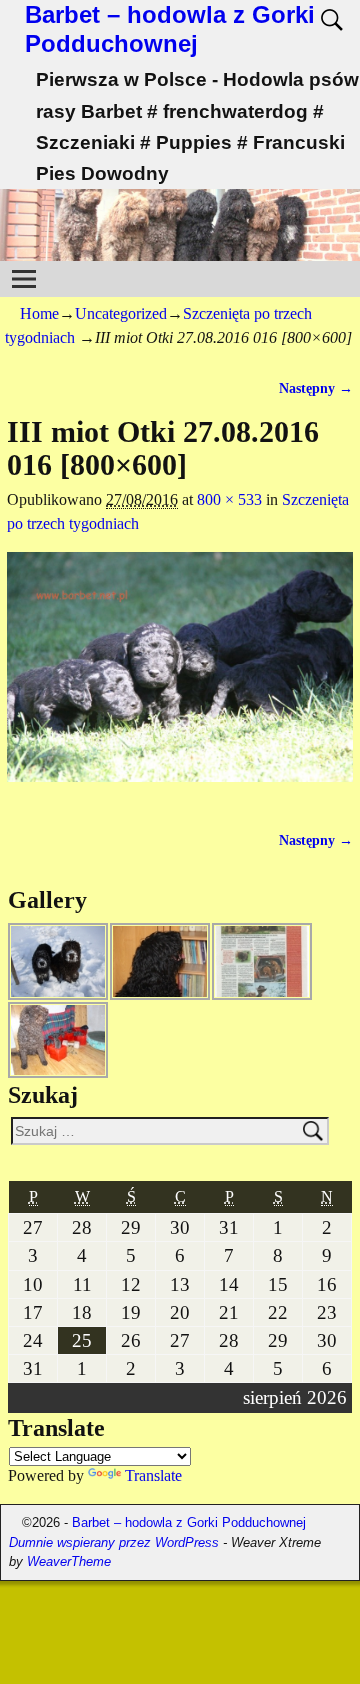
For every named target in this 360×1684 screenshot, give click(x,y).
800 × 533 (229, 499)
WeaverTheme (69, 1561)
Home (39, 313)
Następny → (316, 388)
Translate (153, 1475)
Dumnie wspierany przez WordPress (114, 1542)
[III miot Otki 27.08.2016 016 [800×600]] (180, 679)
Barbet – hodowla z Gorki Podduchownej (170, 29)
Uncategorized (121, 313)
